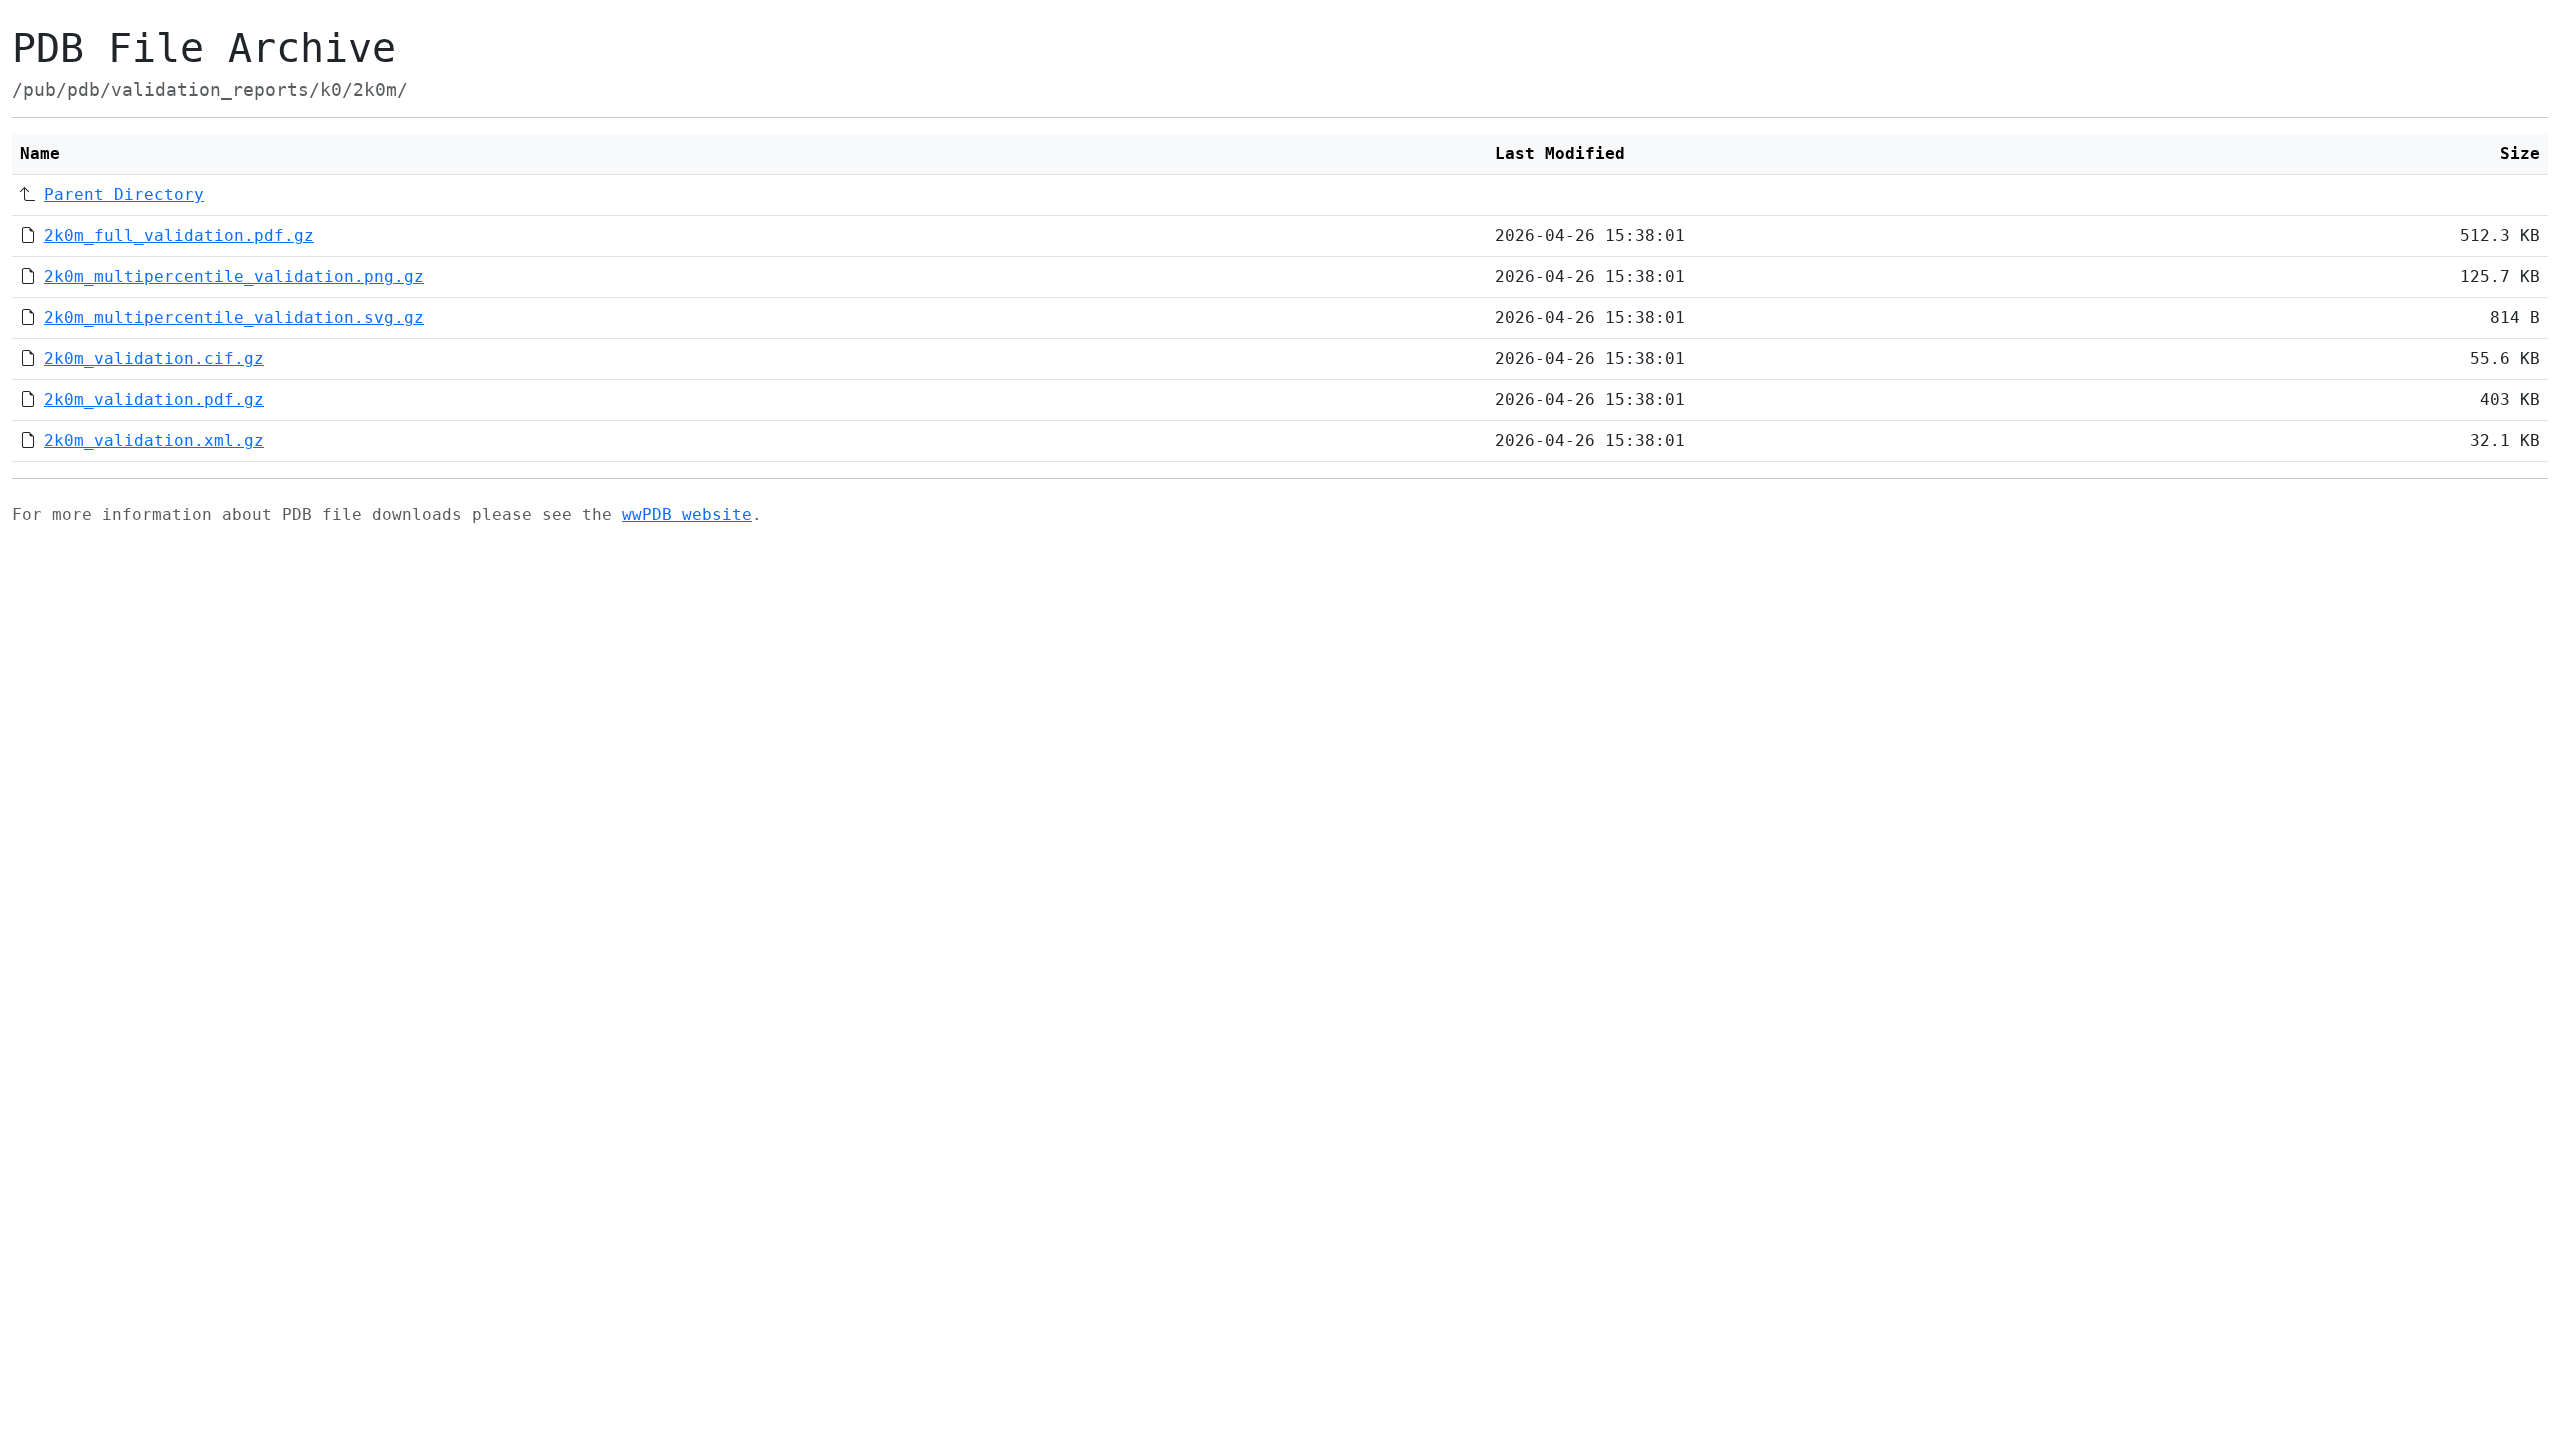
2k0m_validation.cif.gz (154, 358)
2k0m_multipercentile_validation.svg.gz (234, 317)
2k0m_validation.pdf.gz (154, 399)
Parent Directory (124, 194)
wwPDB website (687, 514)
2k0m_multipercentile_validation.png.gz (234, 276)
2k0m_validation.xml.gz (154, 440)
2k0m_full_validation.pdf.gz (179, 235)
